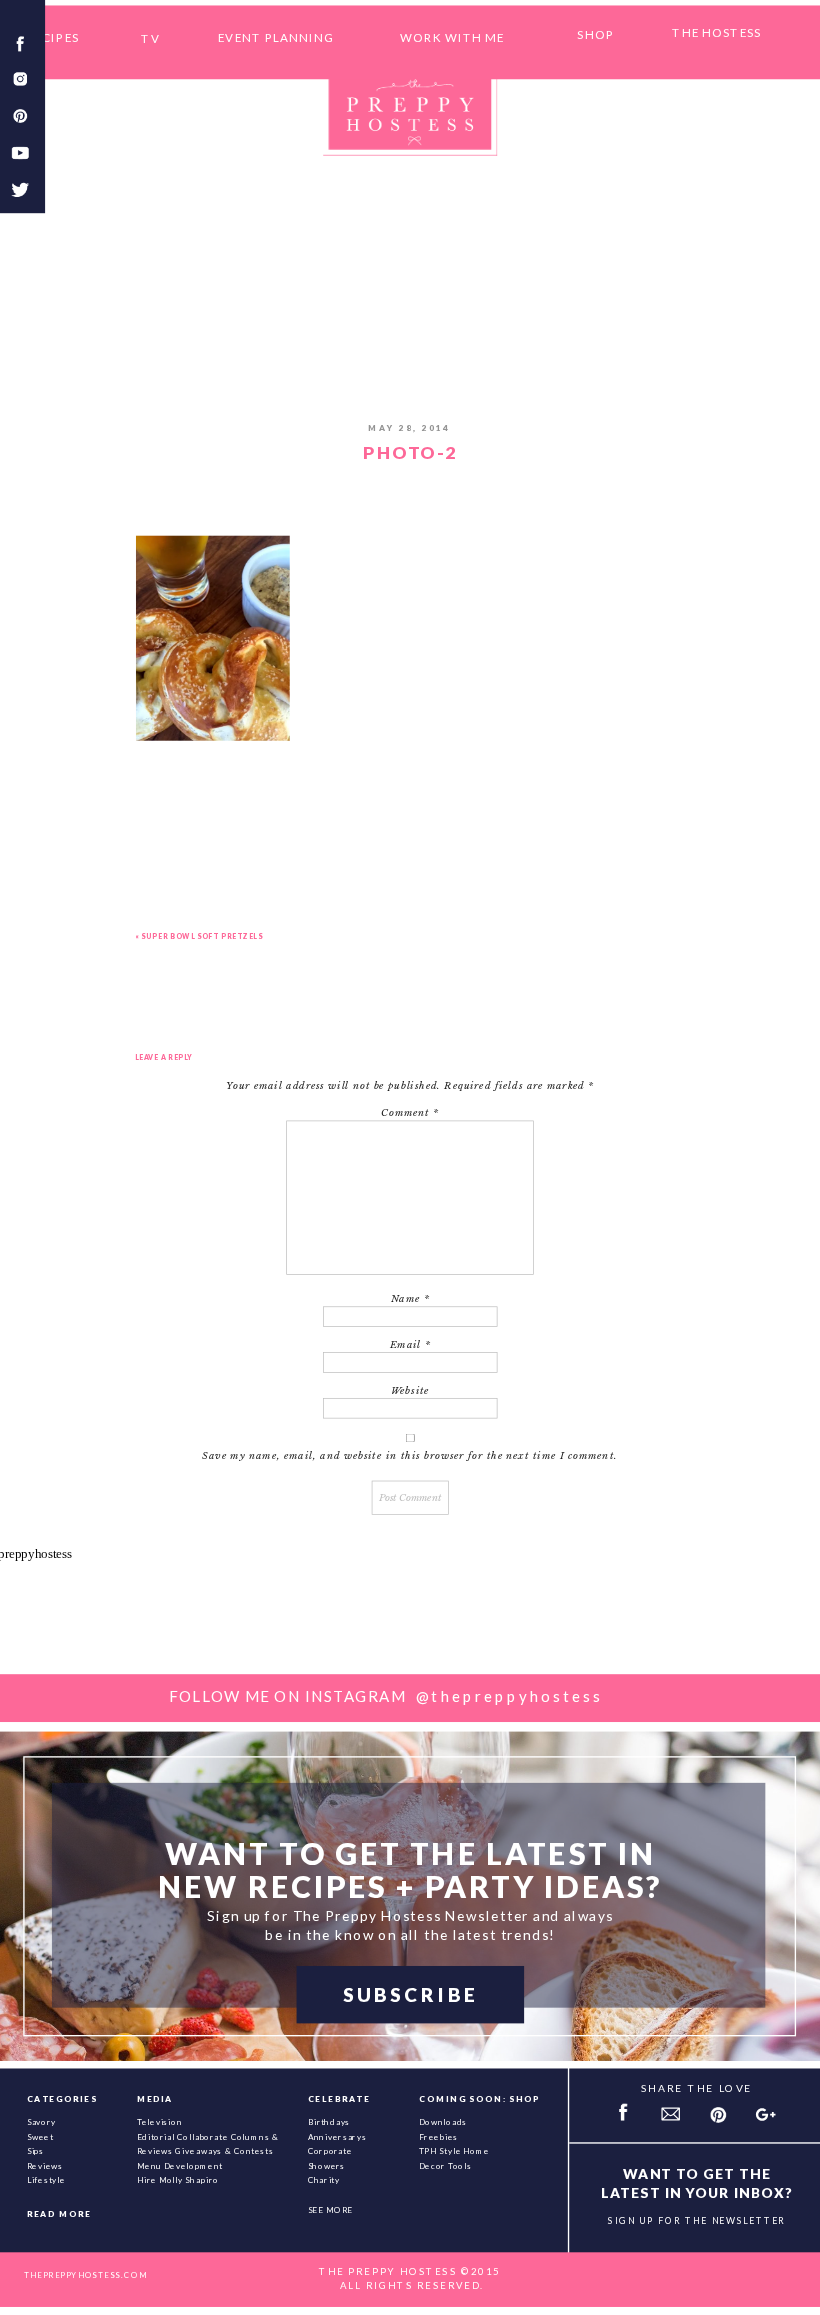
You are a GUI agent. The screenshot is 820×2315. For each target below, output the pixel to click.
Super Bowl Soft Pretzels (201, 935)
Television (160, 2121)
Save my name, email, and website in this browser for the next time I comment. (409, 1456)
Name (410, 1299)
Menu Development (180, 2165)
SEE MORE (331, 2210)
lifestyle (46, 2180)
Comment (410, 1113)
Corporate (330, 2151)
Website (410, 1391)
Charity (324, 2180)
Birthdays (329, 2121)
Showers (327, 2165)
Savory (42, 2121)
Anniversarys (337, 2136)
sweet (40, 2136)
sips (36, 2151)
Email (410, 1345)
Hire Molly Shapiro (178, 2180)
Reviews (45, 2165)
